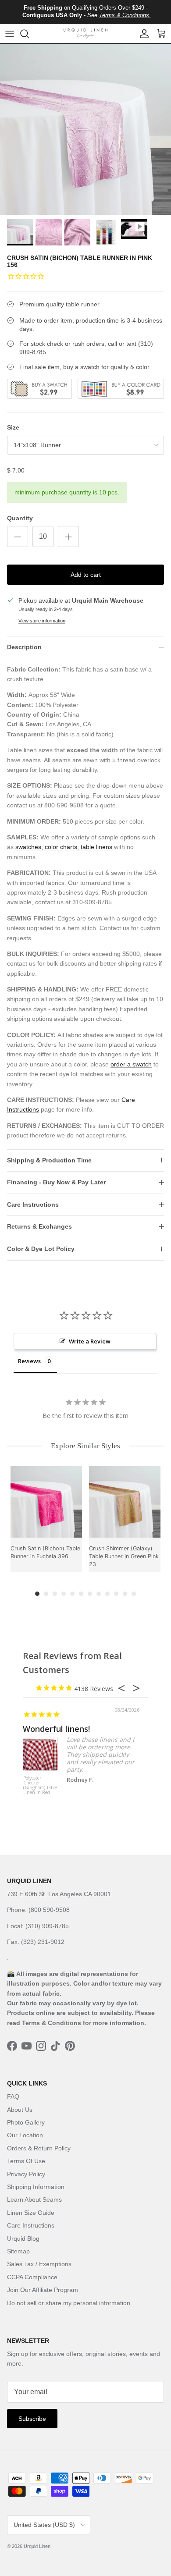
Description (24, 647)
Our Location (25, 2135)
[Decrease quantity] (18, 537)
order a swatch (131, 1064)
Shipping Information (36, 2187)
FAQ (13, 2096)
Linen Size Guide (31, 2213)
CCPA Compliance (32, 2277)
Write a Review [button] (90, 1341)
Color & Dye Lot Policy (41, 1249)
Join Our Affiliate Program (43, 2290)
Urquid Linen (37, 2546)
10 (116, 1594)
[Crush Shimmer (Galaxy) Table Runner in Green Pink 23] (125, 1502)
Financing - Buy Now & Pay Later (56, 1182)
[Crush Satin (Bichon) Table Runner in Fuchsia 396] (46, 1502)
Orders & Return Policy (39, 2148)
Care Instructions (33, 1205)
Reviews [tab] (29, 1361)
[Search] (29, 34)
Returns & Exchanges (39, 1226)
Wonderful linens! (56, 1729)
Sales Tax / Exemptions (39, 2264)
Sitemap (18, 2251)
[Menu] (10, 34)
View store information (42, 621)
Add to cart (86, 575)
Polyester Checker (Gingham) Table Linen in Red (40, 1785)
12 (134, 1594)
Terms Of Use (26, 2161)
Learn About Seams (34, 2199)
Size (13, 427)
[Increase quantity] (68, 537)
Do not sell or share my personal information (69, 2303)
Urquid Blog (23, 2238)
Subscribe (32, 2419)
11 (125, 1594)
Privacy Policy (26, 2174)
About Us (20, 2110)
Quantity (20, 518)
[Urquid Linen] (85, 34)
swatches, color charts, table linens (64, 847)
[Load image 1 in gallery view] (85, 129)
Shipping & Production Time (49, 1160)
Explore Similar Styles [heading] (85, 1446)
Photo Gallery (26, 2122)
